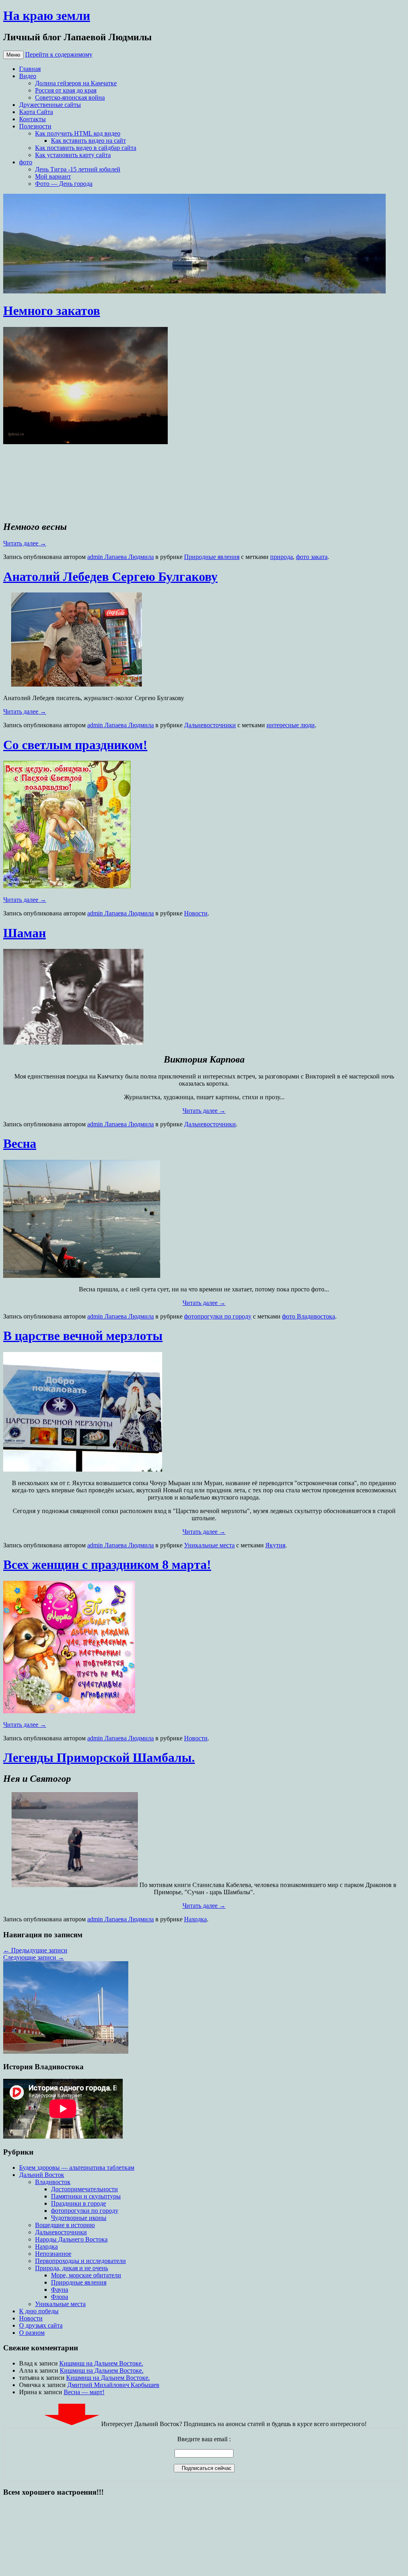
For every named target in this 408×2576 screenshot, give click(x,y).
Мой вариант (53, 176)
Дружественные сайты (50, 105)
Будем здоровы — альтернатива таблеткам (77, 2168)
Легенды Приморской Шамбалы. (99, 1757)
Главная (30, 69)
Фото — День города (64, 184)
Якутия (275, 1545)
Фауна (60, 2290)
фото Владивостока (309, 1316)
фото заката (312, 557)
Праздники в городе (78, 2203)
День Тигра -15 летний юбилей (78, 169)
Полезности (35, 126)
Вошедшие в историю (65, 2225)
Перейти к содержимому (59, 54)
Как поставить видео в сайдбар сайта (86, 148)
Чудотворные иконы (79, 2218)
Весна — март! (84, 2392)
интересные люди (291, 725)
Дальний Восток (42, 2175)
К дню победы (39, 2311)
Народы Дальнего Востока (71, 2239)
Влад (26, 2363)
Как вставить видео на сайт (88, 141)
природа (281, 557)
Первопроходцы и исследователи (80, 2261)
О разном (32, 2333)
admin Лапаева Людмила (121, 557)
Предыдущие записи (35, 1950)
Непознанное (53, 2254)
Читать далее (25, 543)
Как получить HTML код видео (78, 133)
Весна (20, 1143)
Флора (60, 2297)
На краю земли (47, 16)
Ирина (28, 2392)
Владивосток (53, 2182)
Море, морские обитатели (86, 2275)
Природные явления (212, 557)
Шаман (25, 933)
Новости (196, 913)
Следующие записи (34, 1957)
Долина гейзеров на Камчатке (76, 83)
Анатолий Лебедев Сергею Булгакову (110, 577)
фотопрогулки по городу (218, 1316)
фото (26, 162)
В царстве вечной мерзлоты (83, 1336)
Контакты (32, 119)
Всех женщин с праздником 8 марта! (107, 1564)
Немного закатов (52, 311)
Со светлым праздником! (75, 745)
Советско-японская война (70, 97)
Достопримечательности (84, 2189)
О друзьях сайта (41, 2325)
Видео (28, 76)
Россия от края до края (66, 90)
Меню (13, 55)
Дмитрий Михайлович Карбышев (113, 2385)
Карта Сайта (36, 112)
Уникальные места (209, 1545)
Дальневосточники (210, 725)
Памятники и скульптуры (86, 2196)
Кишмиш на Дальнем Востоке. (101, 2363)
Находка (195, 1919)
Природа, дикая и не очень (72, 2268)
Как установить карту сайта (73, 155)
